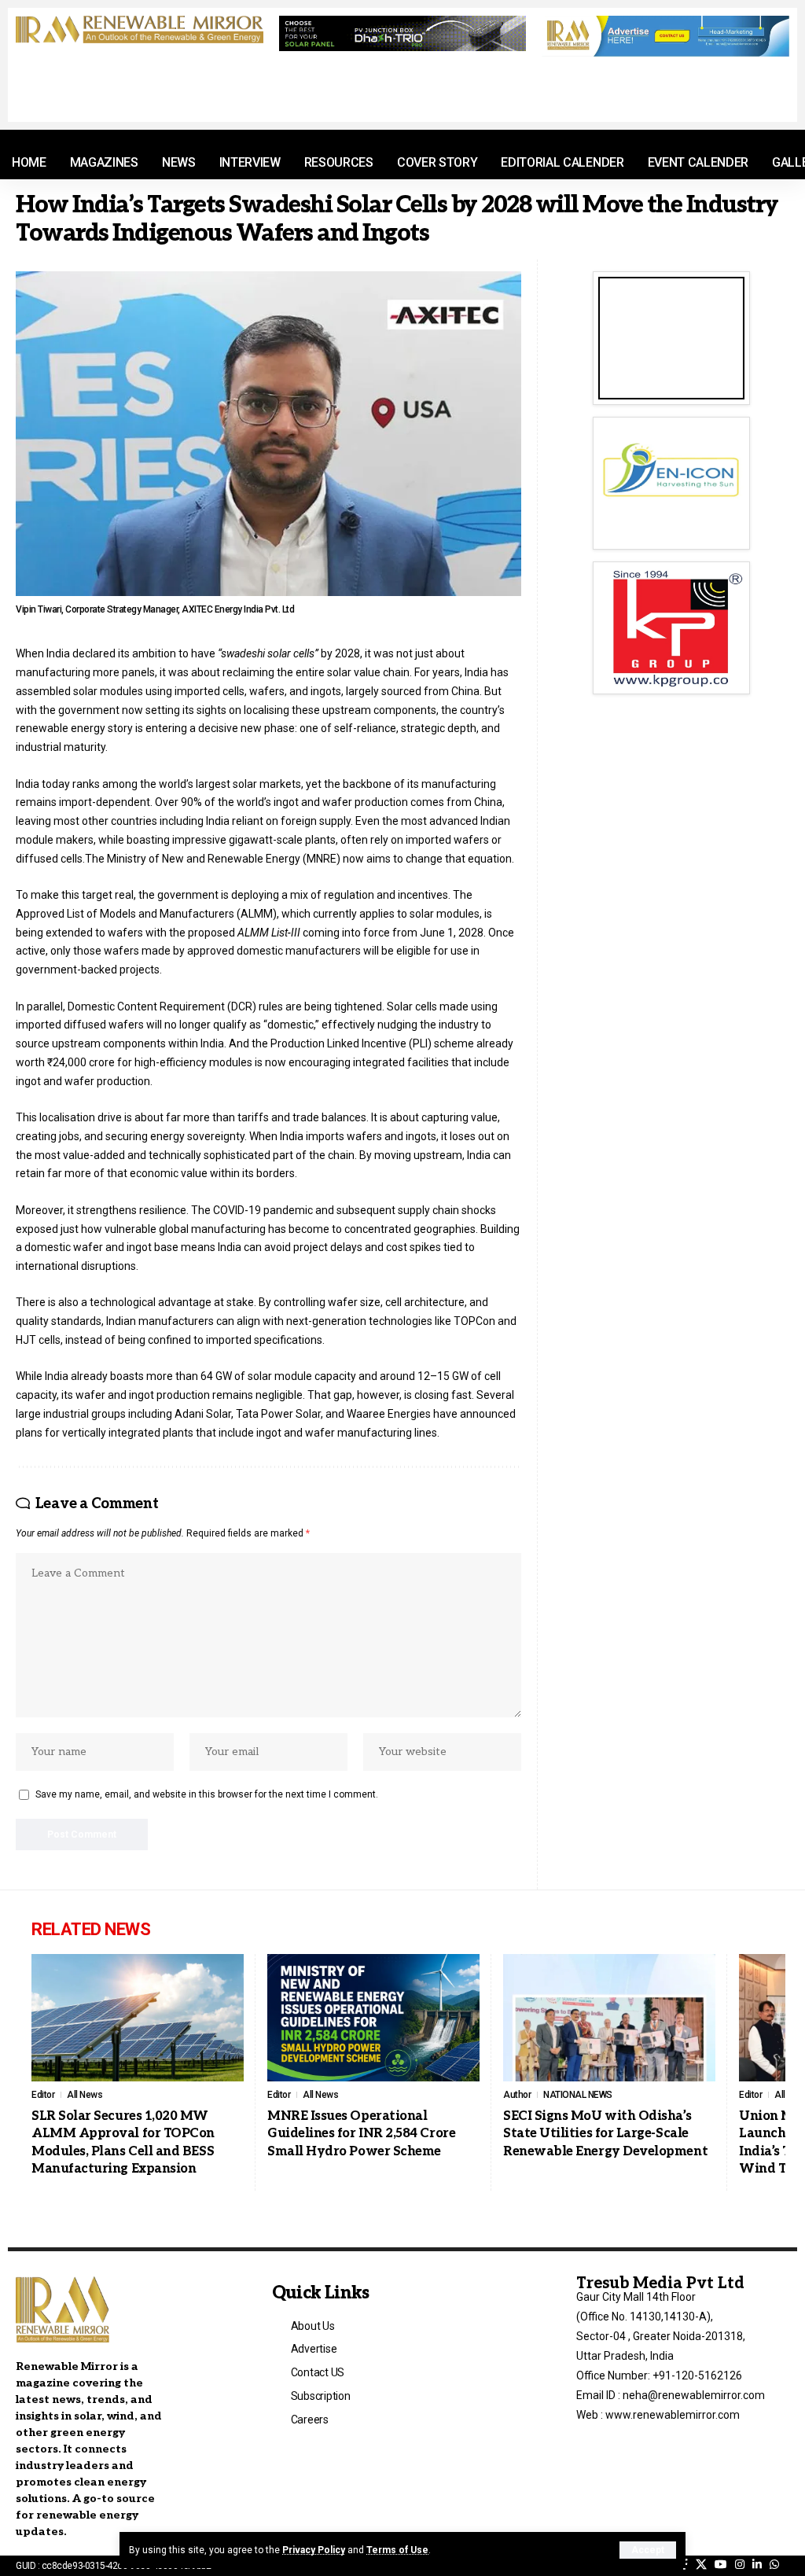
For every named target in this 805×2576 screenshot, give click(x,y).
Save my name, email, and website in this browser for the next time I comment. (207, 1794)
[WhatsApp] (774, 2565)
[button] (648, 2550)
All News (85, 2095)
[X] (701, 2565)
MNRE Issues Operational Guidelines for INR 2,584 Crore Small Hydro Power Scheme (361, 2134)
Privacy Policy (314, 2550)
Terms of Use (397, 2550)
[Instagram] (740, 2565)
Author (517, 2095)
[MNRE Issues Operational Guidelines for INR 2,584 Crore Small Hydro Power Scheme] (373, 2018)
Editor (43, 2095)
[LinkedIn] (757, 2565)
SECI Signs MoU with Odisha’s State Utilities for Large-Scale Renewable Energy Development (605, 2134)
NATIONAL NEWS (578, 2095)
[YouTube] (721, 2565)
